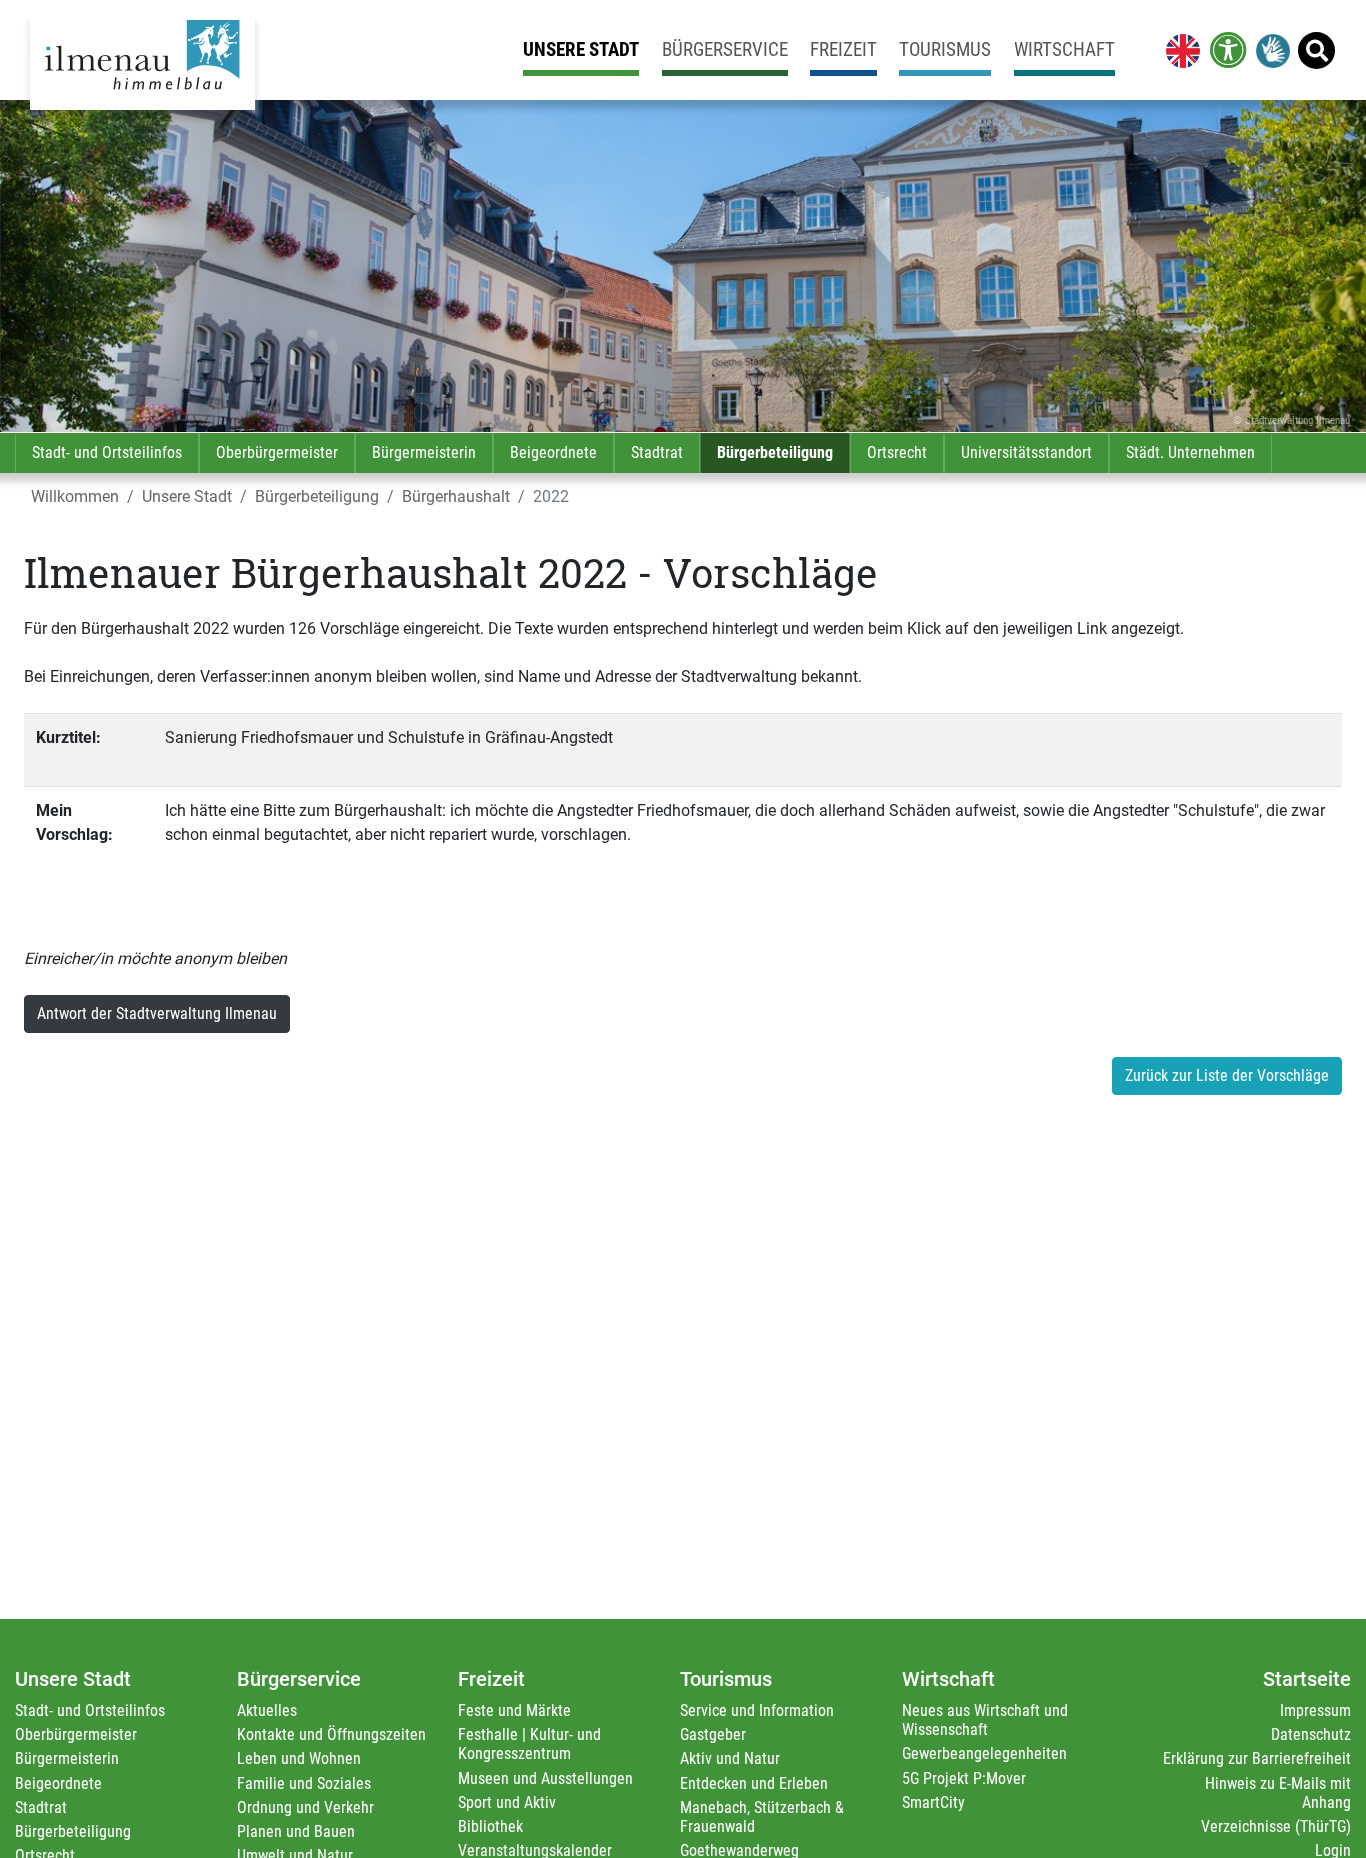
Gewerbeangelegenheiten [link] (984, 1753)
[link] (1179, 50)
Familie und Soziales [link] (304, 1783)
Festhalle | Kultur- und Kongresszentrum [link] (529, 1744)
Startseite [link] (1307, 1679)
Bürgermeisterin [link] (424, 452)
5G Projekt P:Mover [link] (964, 1778)
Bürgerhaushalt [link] (456, 496)
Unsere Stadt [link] (581, 49)
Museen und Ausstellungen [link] (545, 1778)
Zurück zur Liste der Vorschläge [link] (1227, 1075)
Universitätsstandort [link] (1026, 452)
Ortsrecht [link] (897, 452)
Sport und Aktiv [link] (507, 1802)
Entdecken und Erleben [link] (754, 1783)
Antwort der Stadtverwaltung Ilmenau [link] (157, 1013)
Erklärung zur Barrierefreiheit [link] (1257, 1758)
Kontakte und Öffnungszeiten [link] (331, 1734)
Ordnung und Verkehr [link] (305, 1807)
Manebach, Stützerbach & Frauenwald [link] (762, 1817)
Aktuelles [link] (267, 1710)
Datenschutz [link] (1311, 1734)
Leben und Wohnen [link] (299, 1758)
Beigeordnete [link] (553, 452)
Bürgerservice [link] (725, 49)
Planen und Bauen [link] (296, 1831)
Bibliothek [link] (490, 1826)
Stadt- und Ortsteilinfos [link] (107, 452)
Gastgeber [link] (713, 1734)
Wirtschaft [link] (1064, 49)
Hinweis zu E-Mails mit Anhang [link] (1278, 1793)
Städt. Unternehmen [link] (1190, 452)
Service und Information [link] (757, 1710)
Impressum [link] (1315, 1710)
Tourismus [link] (945, 49)
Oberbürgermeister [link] (277, 452)
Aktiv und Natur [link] (730, 1758)
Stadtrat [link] (657, 452)
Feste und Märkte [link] (514, 1710)
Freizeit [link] (843, 49)
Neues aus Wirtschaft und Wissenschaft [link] (985, 1720)
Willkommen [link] (75, 496)
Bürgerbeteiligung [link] (775, 452)
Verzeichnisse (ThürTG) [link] (1276, 1826)
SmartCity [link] (933, 1802)
